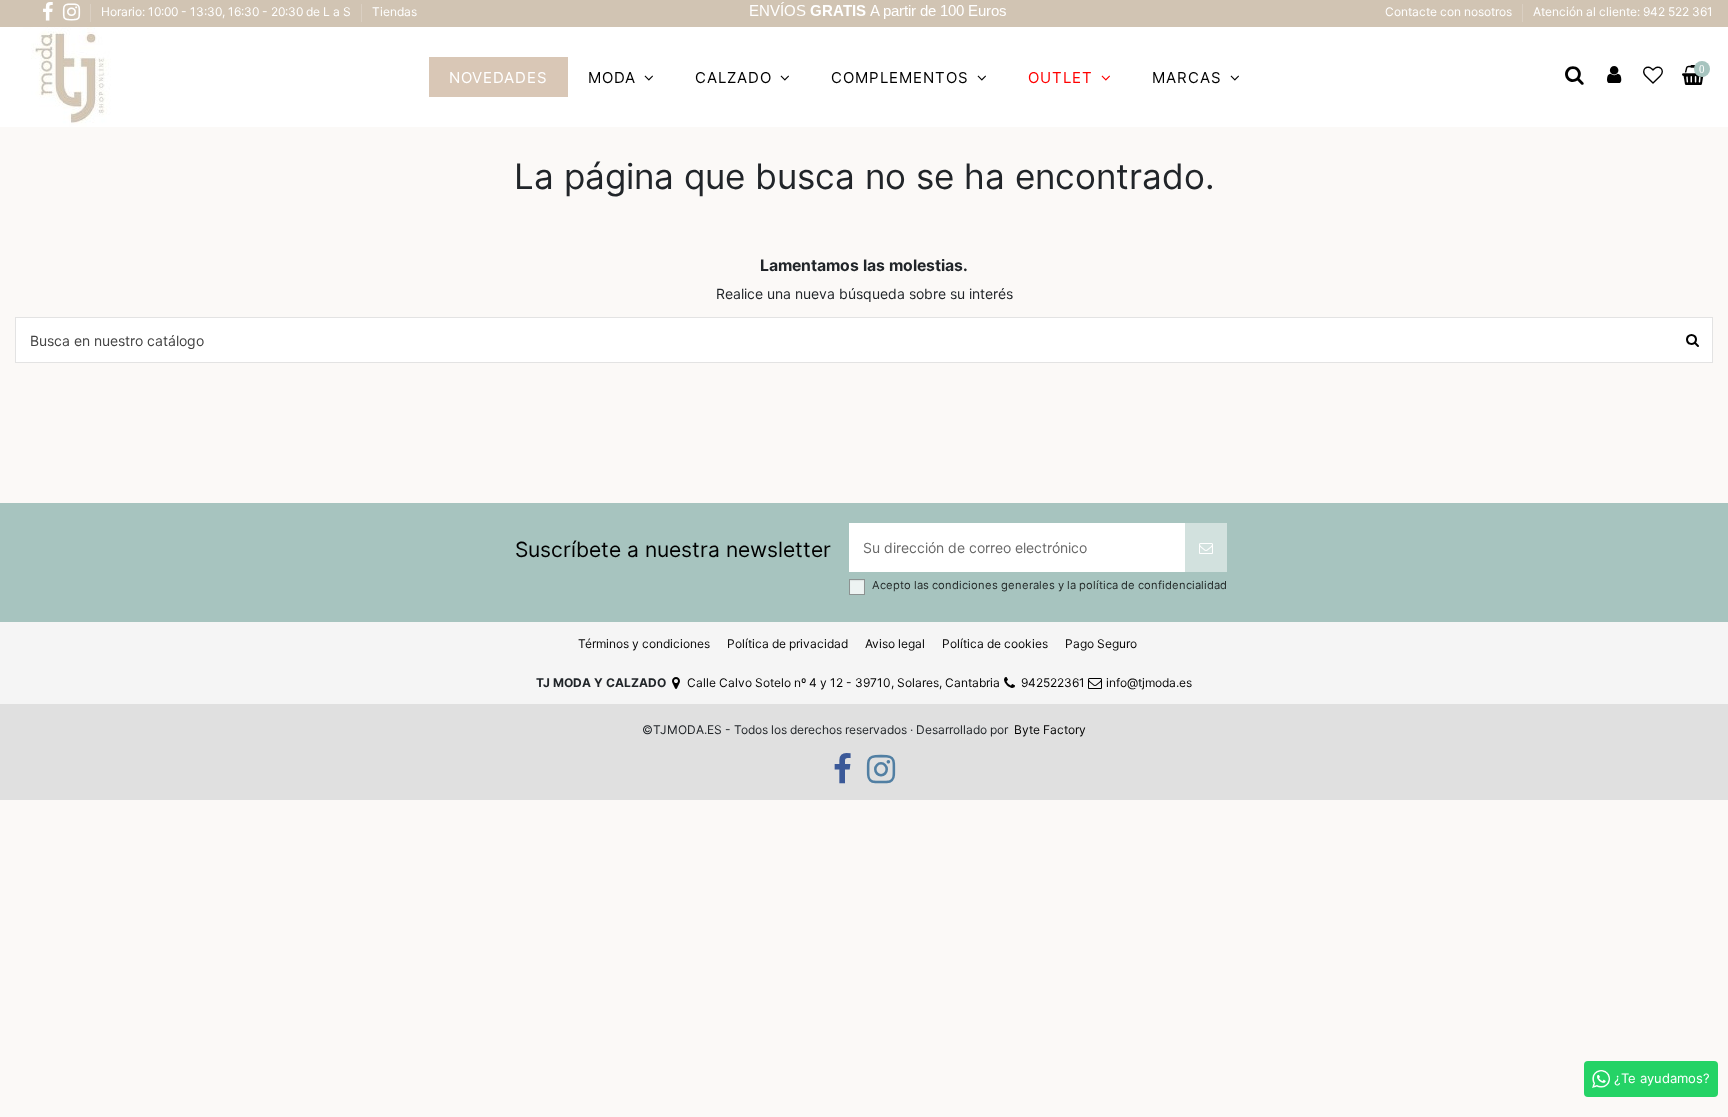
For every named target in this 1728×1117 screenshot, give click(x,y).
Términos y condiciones (644, 643)
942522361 (1053, 682)
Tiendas (394, 11)
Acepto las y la (1049, 585)
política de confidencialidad (1153, 585)
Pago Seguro (1101, 643)
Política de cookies (995, 643)
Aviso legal (895, 643)
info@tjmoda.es (1149, 682)
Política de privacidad (787, 643)
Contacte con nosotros (1450, 11)
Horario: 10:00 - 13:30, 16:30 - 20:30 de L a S (227, 11)
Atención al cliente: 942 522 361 (1623, 11)
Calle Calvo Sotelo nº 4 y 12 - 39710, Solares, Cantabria (843, 682)
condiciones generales (995, 585)
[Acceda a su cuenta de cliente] (1614, 77)
